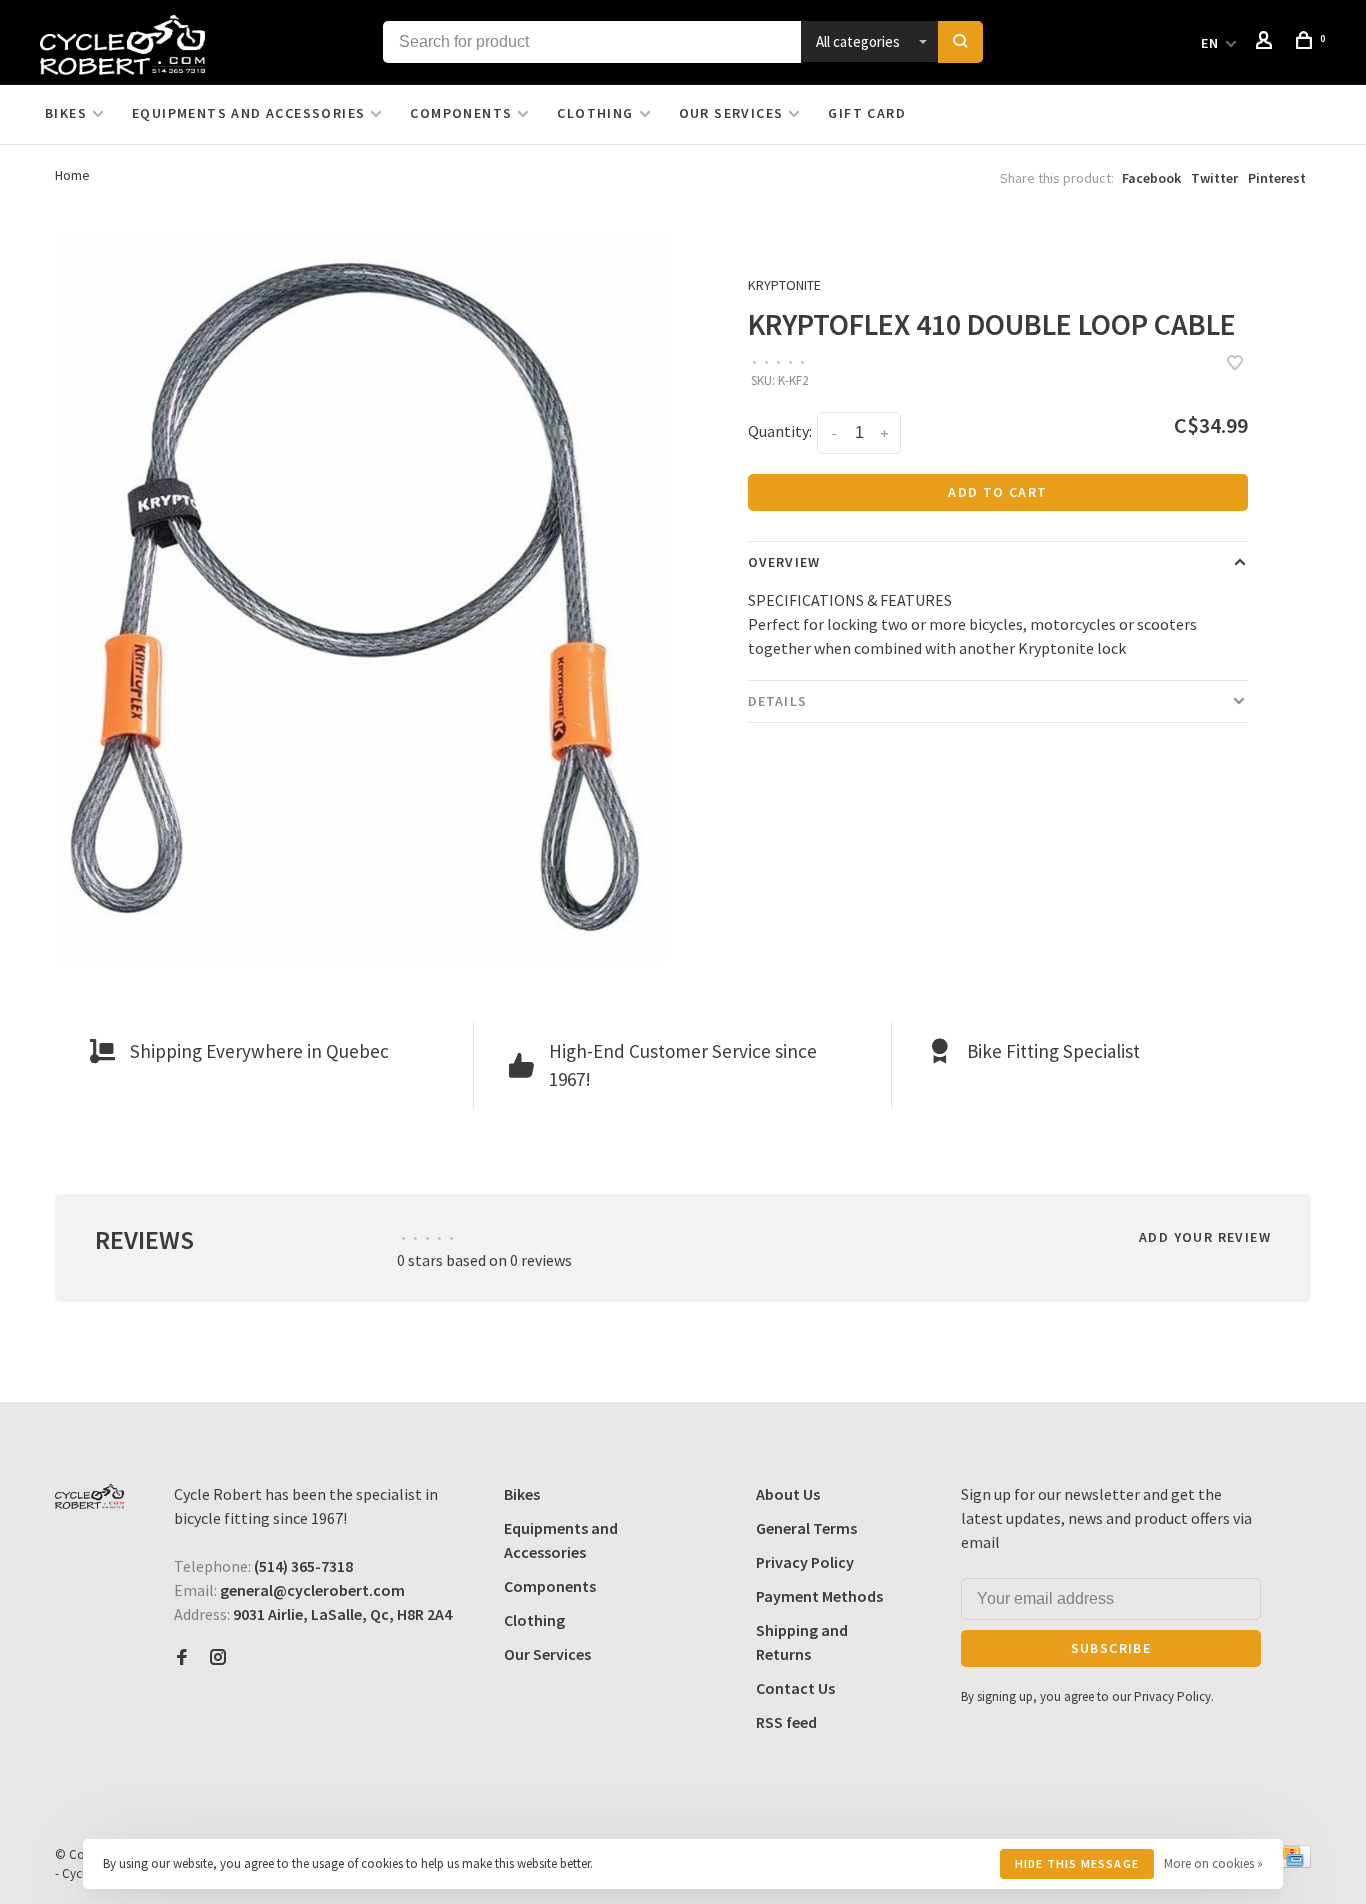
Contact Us (795, 1688)
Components (461, 113)
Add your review (1205, 1237)
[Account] (1267, 43)
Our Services (731, 113)
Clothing (595, 113)
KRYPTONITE (784, 285)
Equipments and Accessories (248, 113)
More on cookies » (1213, 1863)
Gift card (867, 113)
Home (72, 175)
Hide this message (1077, 1863)
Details (777, 701)
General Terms (806, 1528)
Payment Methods (819, 1596)
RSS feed (786, 1722)
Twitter (1214, 178)
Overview (784, 562)
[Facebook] (182, 1658)
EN (1210, 43)
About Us (788, 1494)
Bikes (66, 113)
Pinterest (1277, 178)
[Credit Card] (1293, 1862)
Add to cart (997, 492)
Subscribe (1111, 1648)
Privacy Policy (805, 1562)
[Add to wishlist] (1235, 364)
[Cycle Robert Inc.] (89, 1496)
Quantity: (780, 431)
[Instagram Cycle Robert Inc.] (218, 1658)
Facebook (1151, 178)
